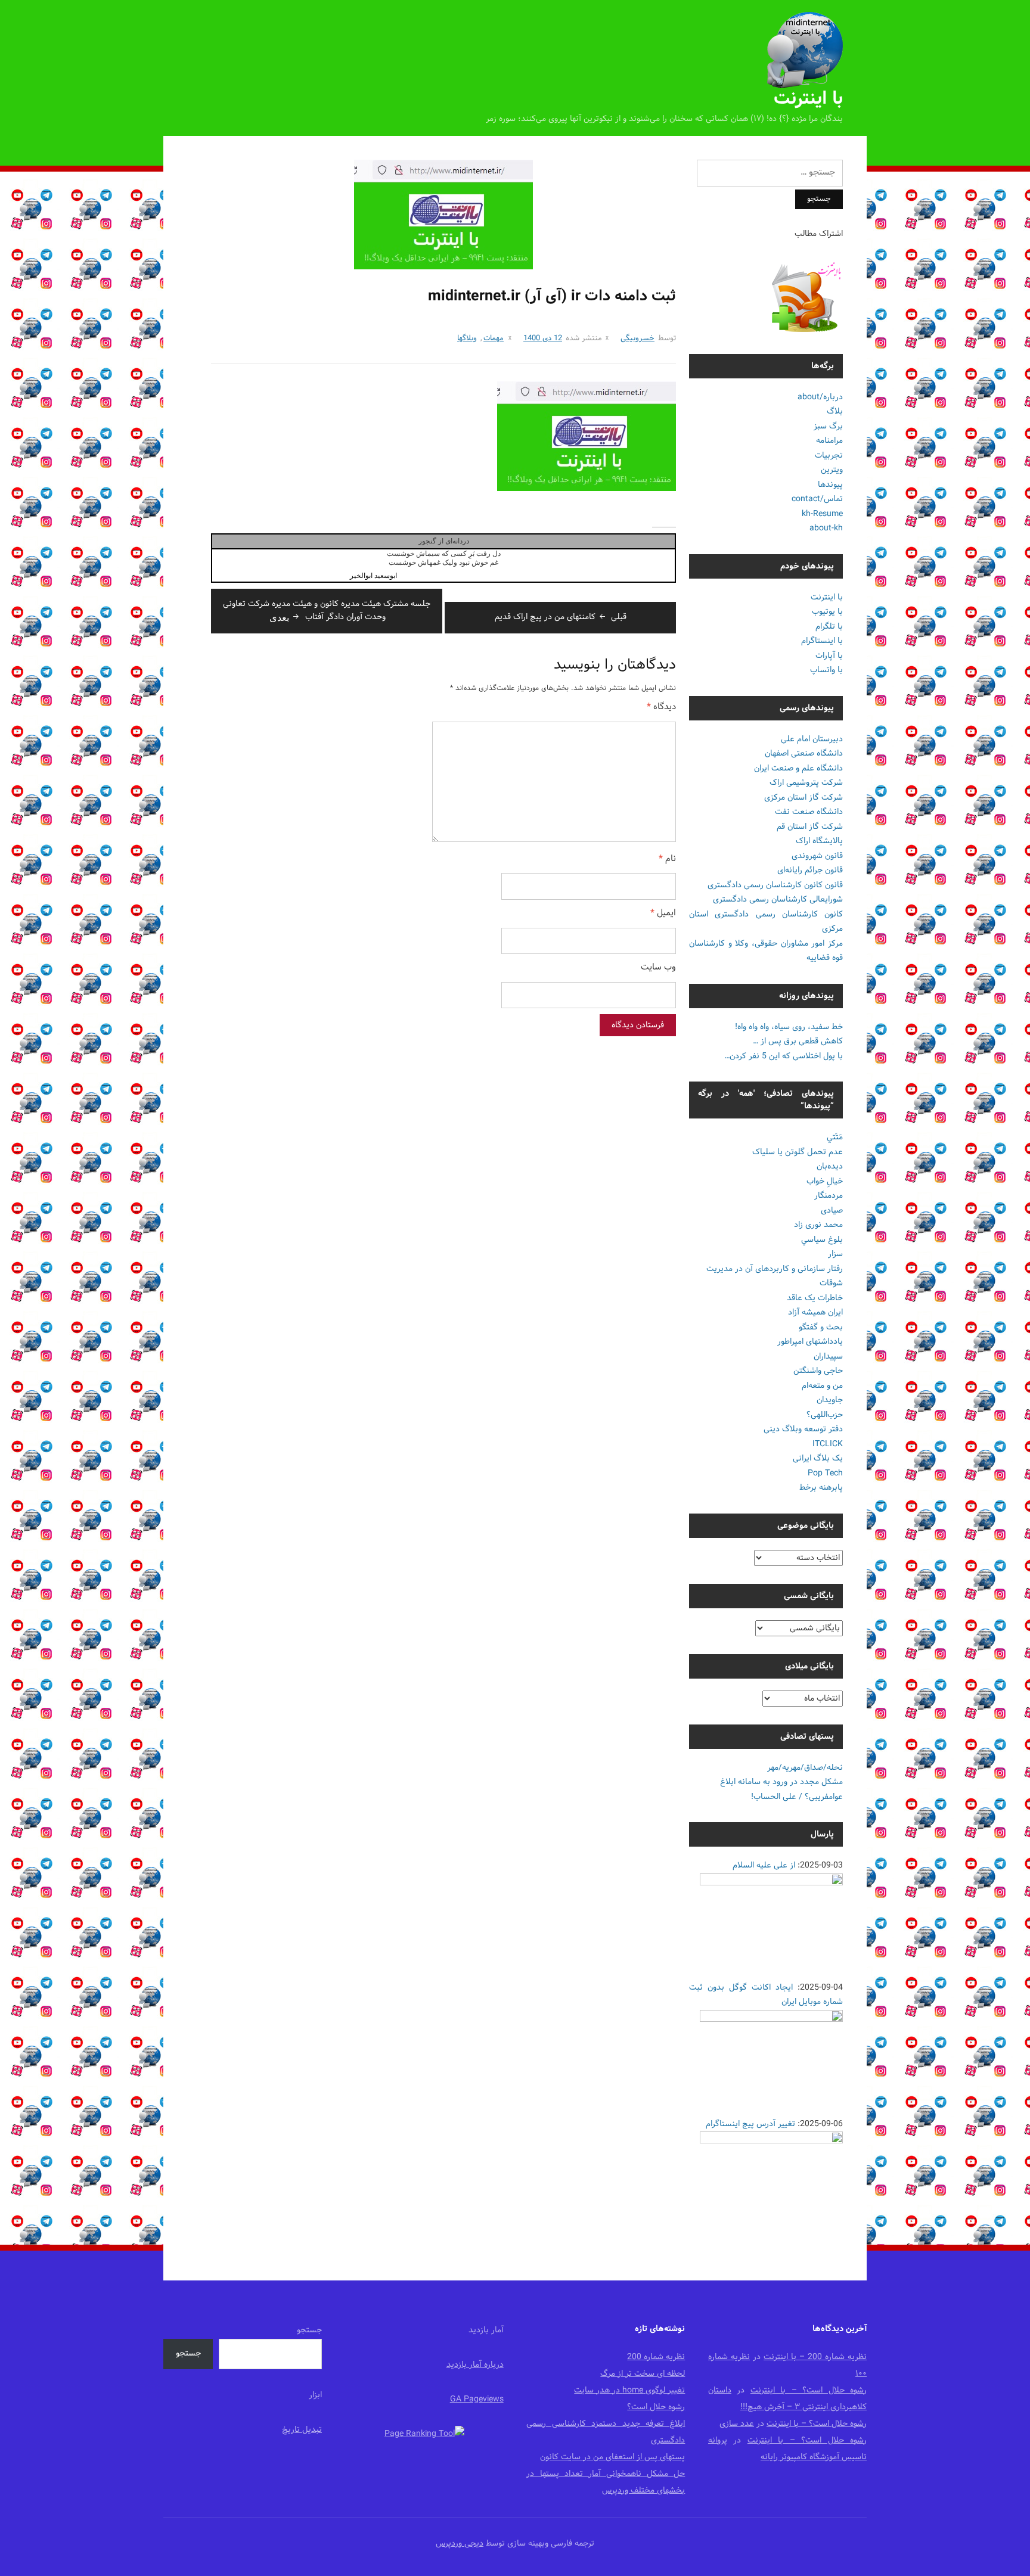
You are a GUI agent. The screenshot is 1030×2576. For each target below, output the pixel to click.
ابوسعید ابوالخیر (373, 576)
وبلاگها (467, 338)
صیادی (832, 1211)
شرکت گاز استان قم (810, 827)
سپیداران (828, 1357)
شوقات (831, 1283)
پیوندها (830, 485)
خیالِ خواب (825, 1181)
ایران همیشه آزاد (815, 1312)
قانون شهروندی (817, 856)
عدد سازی (737, 2424)
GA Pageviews (477, 2399)
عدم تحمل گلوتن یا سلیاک (798, 1152)
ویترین (832, 470)
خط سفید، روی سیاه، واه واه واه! (789, 1027)
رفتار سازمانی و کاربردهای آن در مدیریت (775, 1269)
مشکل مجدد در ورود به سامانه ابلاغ (781, 1782)
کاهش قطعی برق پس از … (798, 1041)
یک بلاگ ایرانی (818, 1458)
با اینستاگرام (822, 641)
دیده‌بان (830, 1166)
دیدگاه (661, 708)
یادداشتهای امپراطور (810, 1342)
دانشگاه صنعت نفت (809, 812)
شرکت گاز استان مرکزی (803, 798)
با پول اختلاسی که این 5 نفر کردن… (784, 1056)
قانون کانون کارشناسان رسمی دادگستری (775, 885)
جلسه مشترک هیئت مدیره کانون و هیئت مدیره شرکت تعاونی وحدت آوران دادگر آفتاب (327, 610)
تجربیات (829, 456)
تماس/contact (817, 499)
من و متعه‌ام (822, 1386)
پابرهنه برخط (821, 1488)
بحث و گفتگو (821, 1327)
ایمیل (663, 914)
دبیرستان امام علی (812, 739)
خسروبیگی (637, 338)
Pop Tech (825, 1473)
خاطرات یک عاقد (815, 1298)
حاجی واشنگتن (818, 1371)
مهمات (494, 338)
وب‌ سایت (658, 968)
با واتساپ (826, 670)
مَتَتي (835, 1137)
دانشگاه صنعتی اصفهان (804, 753)
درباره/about (820, 397)
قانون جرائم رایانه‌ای (810, 870)
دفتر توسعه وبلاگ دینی (803, 1429)
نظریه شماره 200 (656, 2357)
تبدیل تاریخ (302, 2430)
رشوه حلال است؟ (656, 2407)
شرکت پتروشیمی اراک (806, 783)
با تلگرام (829, 627)
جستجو (309, 2330)
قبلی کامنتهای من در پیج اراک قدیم (561, 617)
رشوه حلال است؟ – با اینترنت (809, 2390)
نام (667, 860)
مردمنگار (829, 1196)
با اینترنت (808, 99)
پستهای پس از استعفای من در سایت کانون (612, 2457)
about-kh (826, 528)
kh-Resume (822, 514)
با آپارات (829, 656)
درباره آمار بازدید (475, 2365)
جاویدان (830, 1400)
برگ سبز (828, 426)
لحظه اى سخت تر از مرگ (643, 2374)
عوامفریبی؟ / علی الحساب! (797, 1797)
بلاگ (835, 411)
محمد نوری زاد (818, 1225)
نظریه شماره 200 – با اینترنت (815, 2357)
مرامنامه (829, 441)
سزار (835, 1254)
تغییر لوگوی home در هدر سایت (629, 2390)
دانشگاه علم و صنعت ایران (798, 768)
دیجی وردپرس (460, 2544)
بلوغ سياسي (822, 1240)
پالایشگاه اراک (819, 841)
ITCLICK (828, 1444)
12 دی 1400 (543, 338)
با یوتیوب (827, 612)
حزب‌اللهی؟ (825, 1415)
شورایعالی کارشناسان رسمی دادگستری (778, 899)
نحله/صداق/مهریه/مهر (805, 1768)
